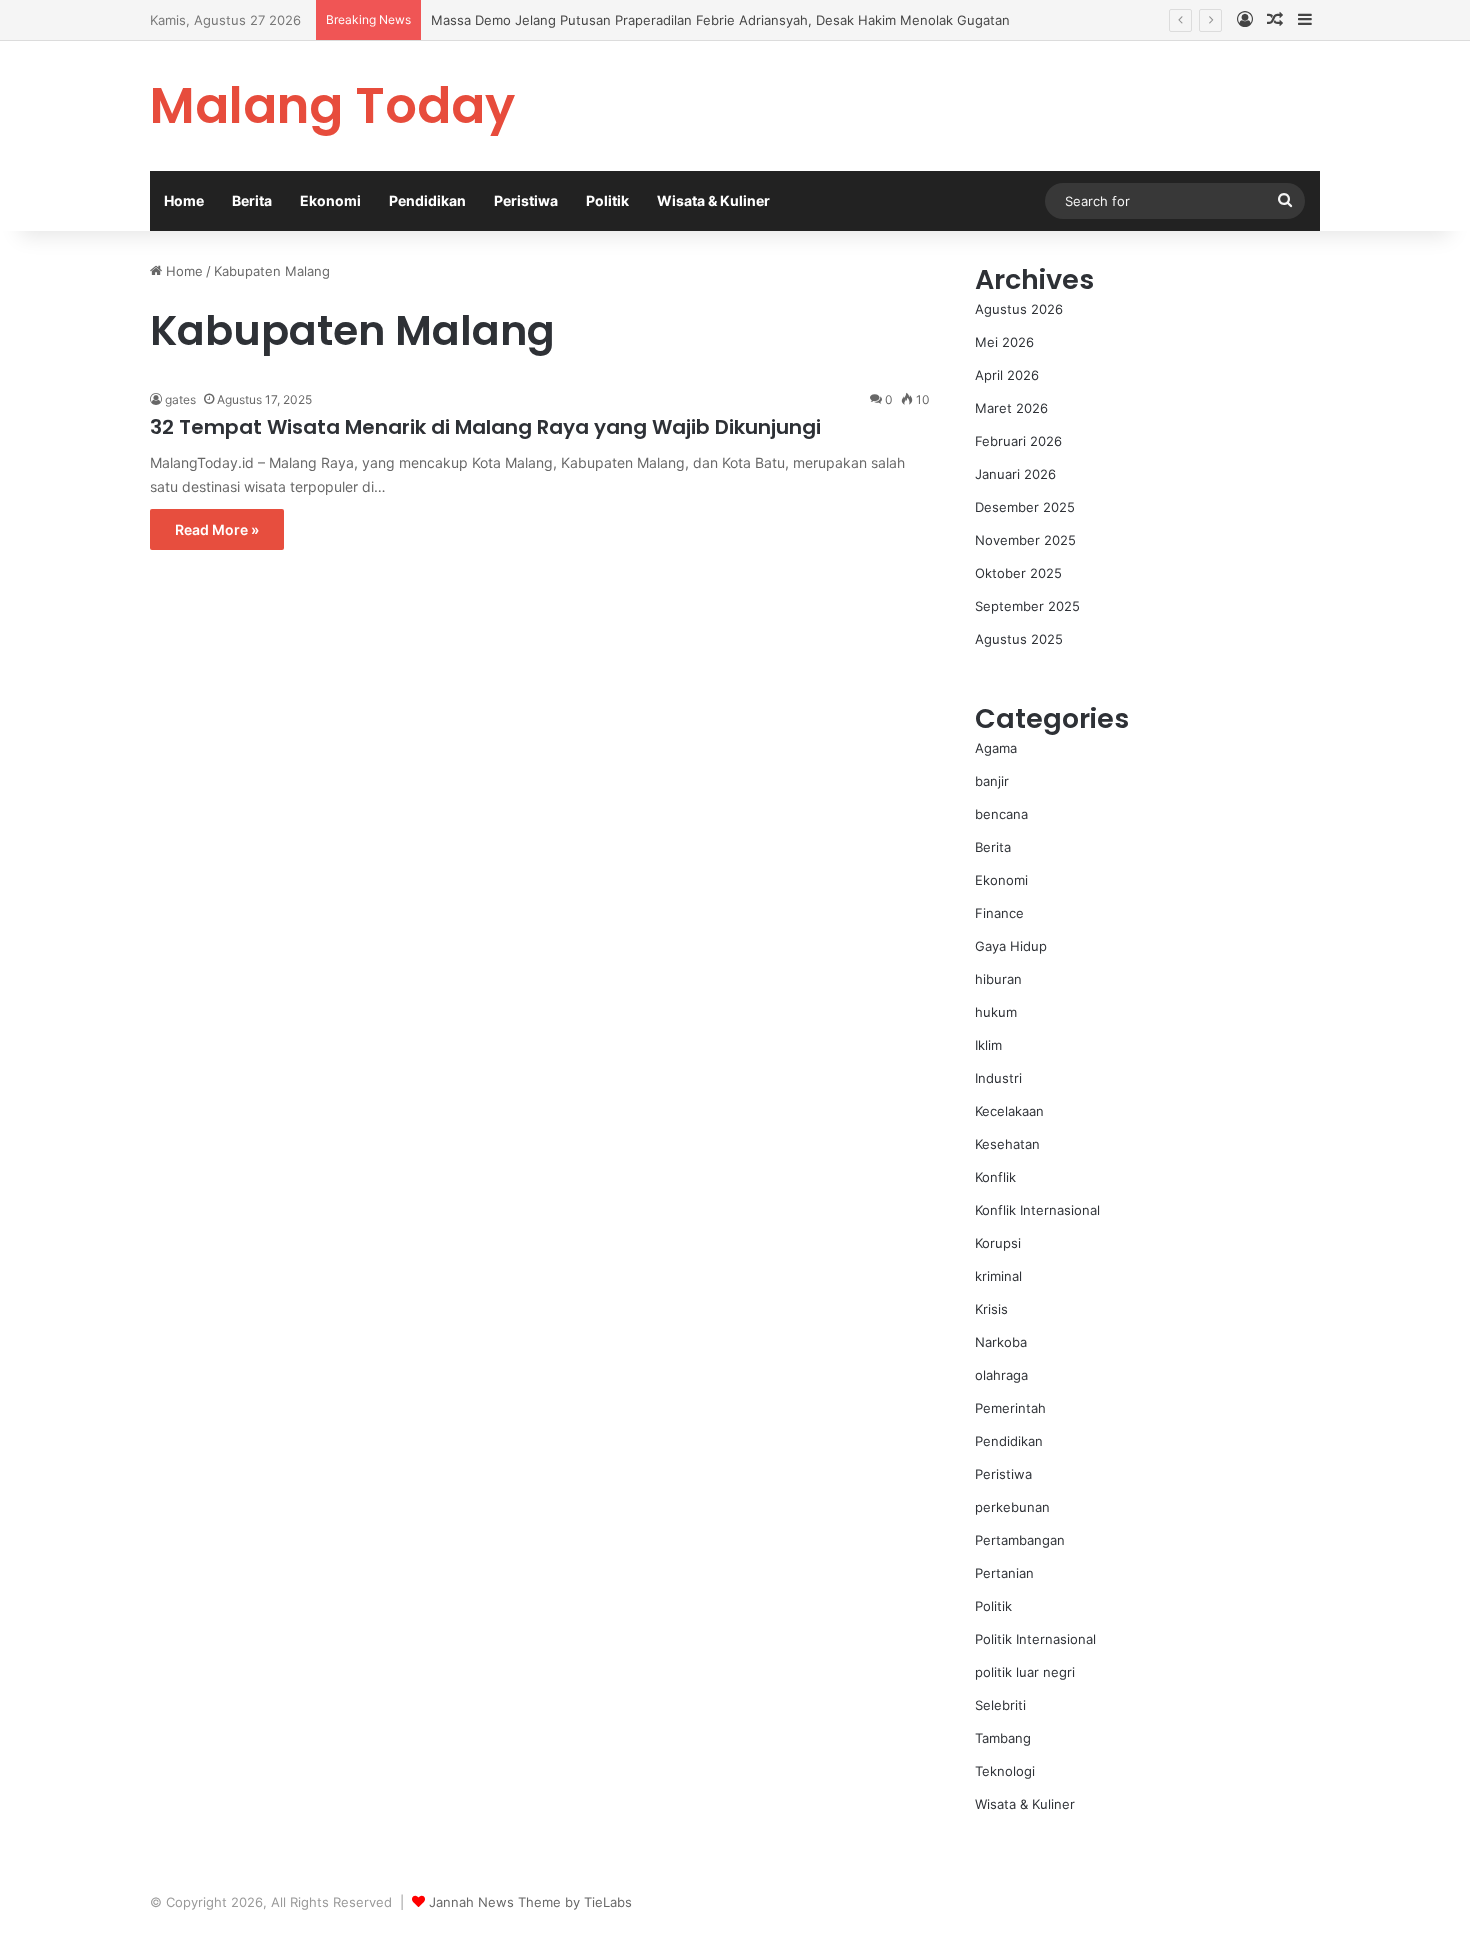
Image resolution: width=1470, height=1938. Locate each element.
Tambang (1003, 1738)
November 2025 (1025, 540)
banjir (992, 781)
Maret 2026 (1011, 408)
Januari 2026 (1015, 474)
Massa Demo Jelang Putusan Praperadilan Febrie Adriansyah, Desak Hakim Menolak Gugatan (720, 20)
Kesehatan (1007, 1144)
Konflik (995, 1177)
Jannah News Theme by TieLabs (530, 1902)
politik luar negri (1025, 1672)
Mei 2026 (1004, 342)
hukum (996, 1012)
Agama (996, 748)
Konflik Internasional (1037, 1210)
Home (184, 200)
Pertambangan (1020, 1540)
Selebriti (1000, 1705)
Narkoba (1001, 1342)
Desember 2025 (1025, 507)
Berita (252, 200)
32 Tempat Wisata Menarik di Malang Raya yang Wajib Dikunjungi (485, 427)
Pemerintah (1010, 1408)
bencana (1001, 814)
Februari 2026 (1018, 441)
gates (180, 399)
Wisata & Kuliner (713, 200)
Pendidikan (427, 200)
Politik (607, 200)
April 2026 (1007, 375)
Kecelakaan (1009, 1111)
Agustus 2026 (1019, 309)
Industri (998, 1078)
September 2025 (1027, 606)
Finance (999, 913)
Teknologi (1005, 1771)
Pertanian (1004, 1573)
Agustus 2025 (1019, 639)
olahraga (1001, 1375)
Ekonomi (330, 200)
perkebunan (1012, 1507)
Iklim (988, 1045)
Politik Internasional (1035, 1639)
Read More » (217, 529)
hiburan (998, 979)
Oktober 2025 (1018, 573)
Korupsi (998, 1243)
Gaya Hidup (1011, 946)
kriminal (998, 1276)
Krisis (991, 1309)
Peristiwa (526, 200)
